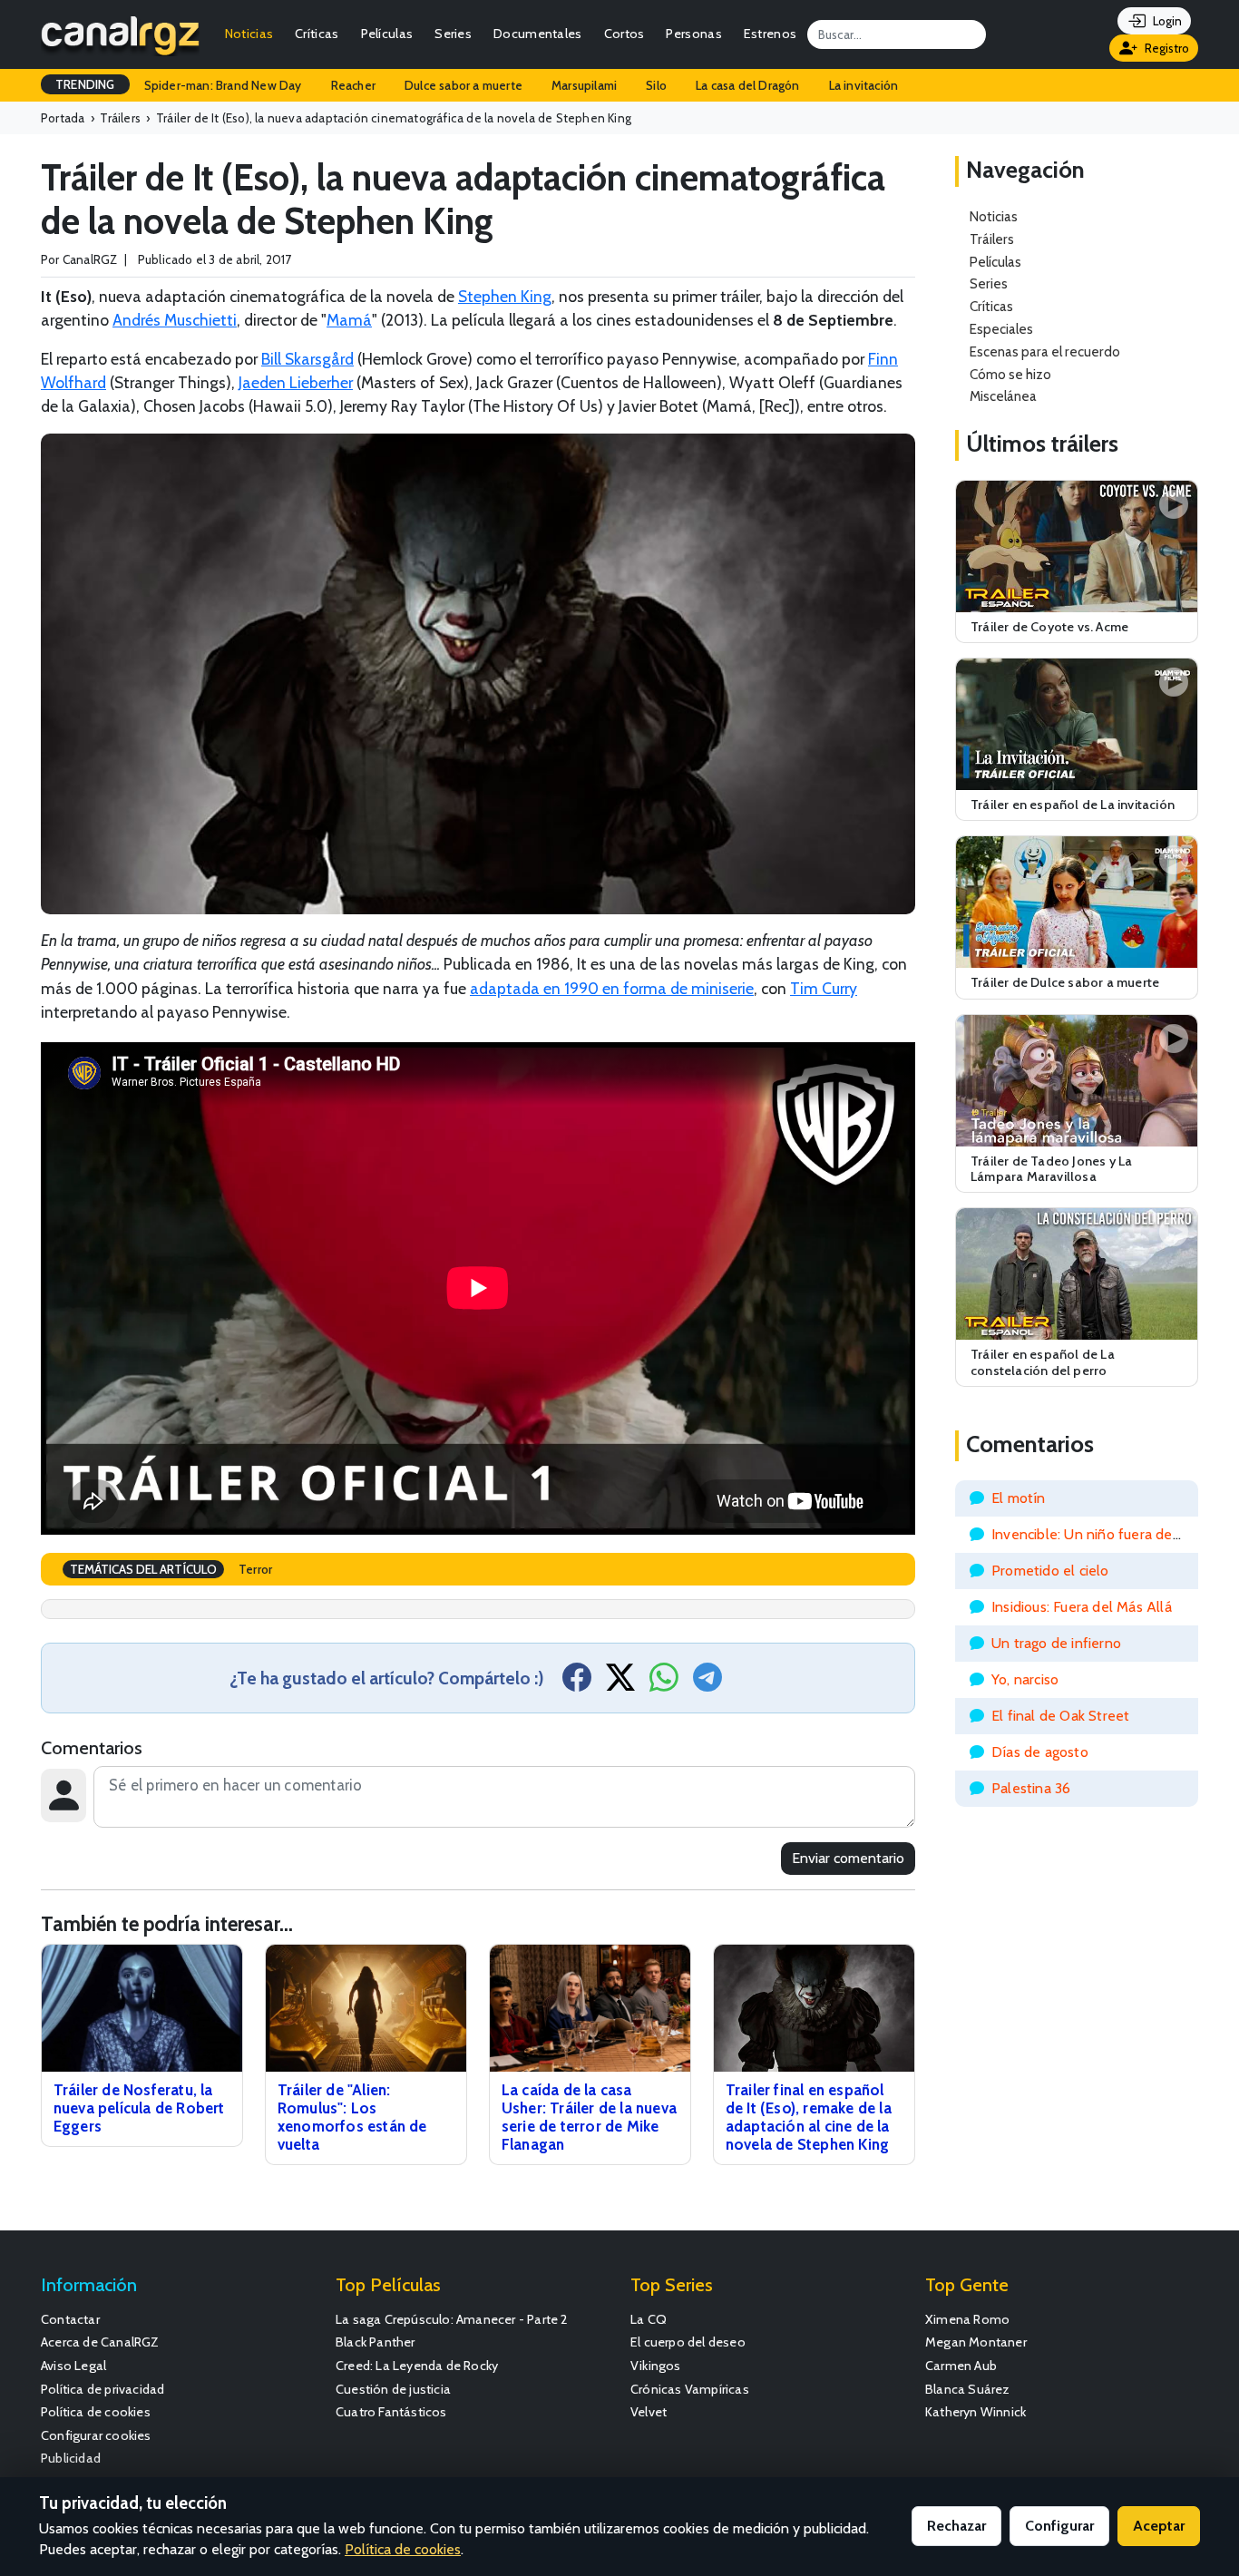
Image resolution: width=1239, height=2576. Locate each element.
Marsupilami (584, 85)
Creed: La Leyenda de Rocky (417, 2366)
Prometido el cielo (1050, 1571)
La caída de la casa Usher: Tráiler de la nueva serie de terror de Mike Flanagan (589, 2117)
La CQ (649, 2319)
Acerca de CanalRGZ (100, 2342)
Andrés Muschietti (175, 320)
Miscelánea (1003, 396)
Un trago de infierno (1056, 1643)
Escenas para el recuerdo (1045, 351)
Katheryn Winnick (976, 2412)
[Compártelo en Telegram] (707, 1683)
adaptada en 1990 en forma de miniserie (612, 988)
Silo (656, 85)
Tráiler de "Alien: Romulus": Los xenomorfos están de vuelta (352, 2117)
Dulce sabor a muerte (463, 85)
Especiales (1001, 329)
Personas (693, 34)
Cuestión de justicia (393, 2389)
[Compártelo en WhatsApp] (664, 1683)
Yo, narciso (1025, 1679)
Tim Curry (824, 988)
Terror (255, 1569)
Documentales (538, 34)
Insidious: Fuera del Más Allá (1082, 1607)
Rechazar (956, 2526)
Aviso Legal (73, 2366)
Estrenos (770, 34)
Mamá (349, 320)
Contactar (70, 2319)
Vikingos (656, 2366)
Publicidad (71, 2458)
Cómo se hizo (1010, 374)
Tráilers (992, 239)
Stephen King (505, 296)
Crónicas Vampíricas (690, 2389)
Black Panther (376, 2342)
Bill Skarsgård (307, 359)
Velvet (649, 2412)
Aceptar (1159, 2526)
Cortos (624, 34)
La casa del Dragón (748, 85)
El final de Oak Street (1060, 1716)
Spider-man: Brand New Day (223, 85)
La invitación (864, 85)
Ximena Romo (967, 2319)
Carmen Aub (961, 2366)
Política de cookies (96, 2412)
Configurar (1059, 2526)
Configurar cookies (96, 2435)
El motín (1019, 1498)
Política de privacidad (102, 2389)
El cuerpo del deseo (688, 2342)
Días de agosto (1040, 1752)
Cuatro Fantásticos (391, 2412)
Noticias (249, 34)
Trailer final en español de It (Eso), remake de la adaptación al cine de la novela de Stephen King (809, 2117)
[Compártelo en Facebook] (577, 1683)
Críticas (317, 34)
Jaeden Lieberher (296, 382)
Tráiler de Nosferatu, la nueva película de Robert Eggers (139, 2108)
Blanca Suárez (968, 2389)
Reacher (353, 85)
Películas (387, 34)
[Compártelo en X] (620, 1683)
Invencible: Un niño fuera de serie (1099, 1534)
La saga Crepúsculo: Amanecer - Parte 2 (452, 2319)
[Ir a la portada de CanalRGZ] (120, 34)
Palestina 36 (1031, 1788)
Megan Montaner (976, 2342)
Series (453, 34)
